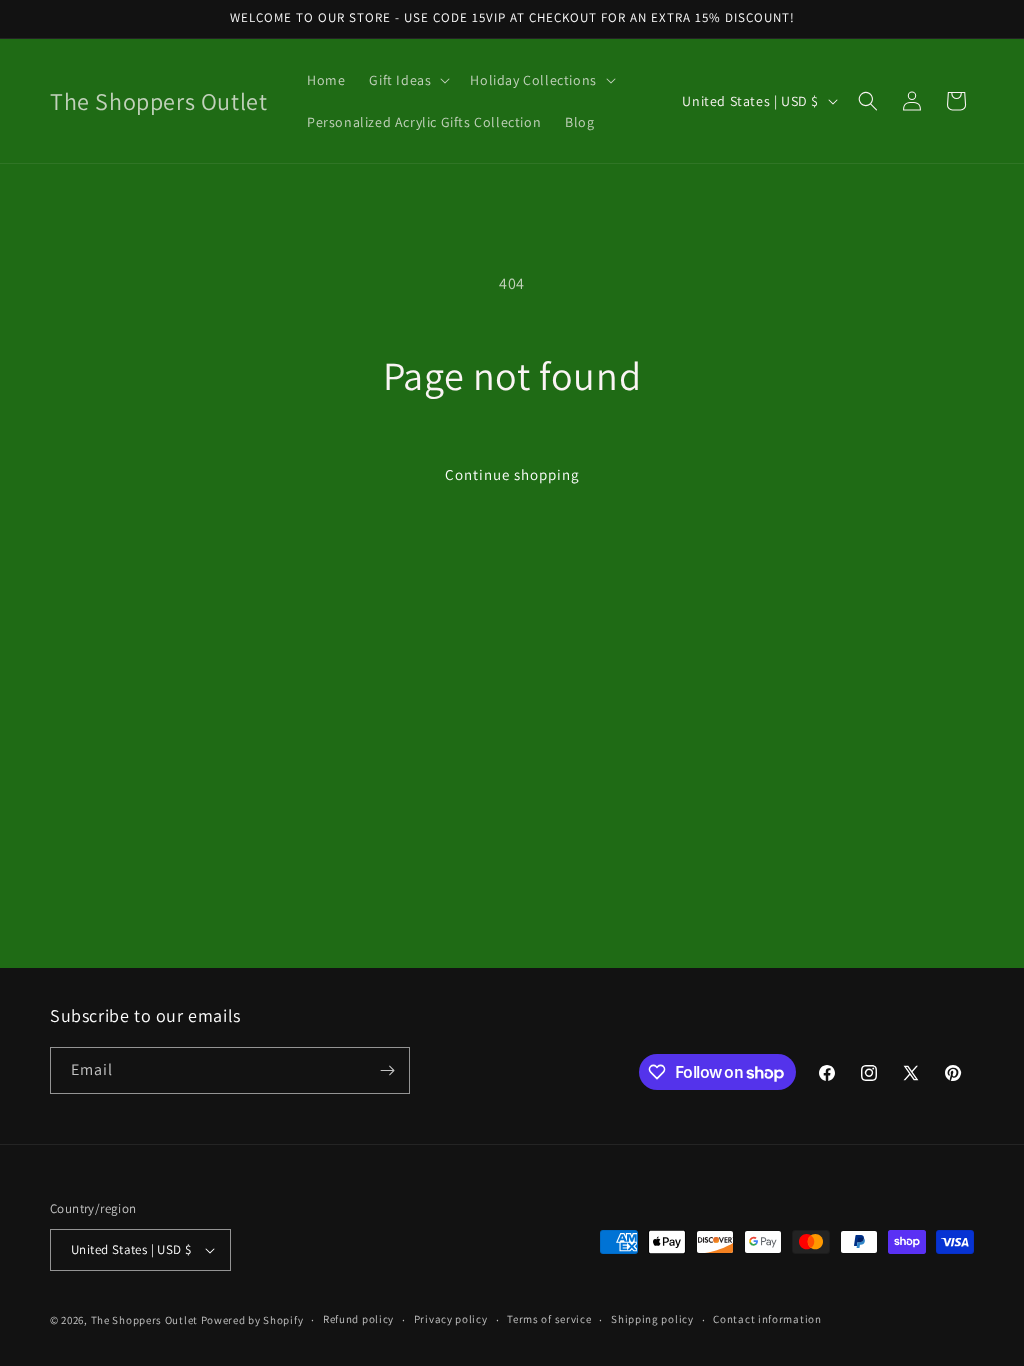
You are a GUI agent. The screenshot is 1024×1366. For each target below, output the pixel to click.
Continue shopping (512, 474)
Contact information (767, 1319)
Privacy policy (451, 1319)
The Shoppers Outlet (144, 1320)
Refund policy (358, 1319)
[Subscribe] (387, 1070)
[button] (407, 80)
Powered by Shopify (252, 1320)
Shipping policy (652, 1319)
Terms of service (549, 1319)
